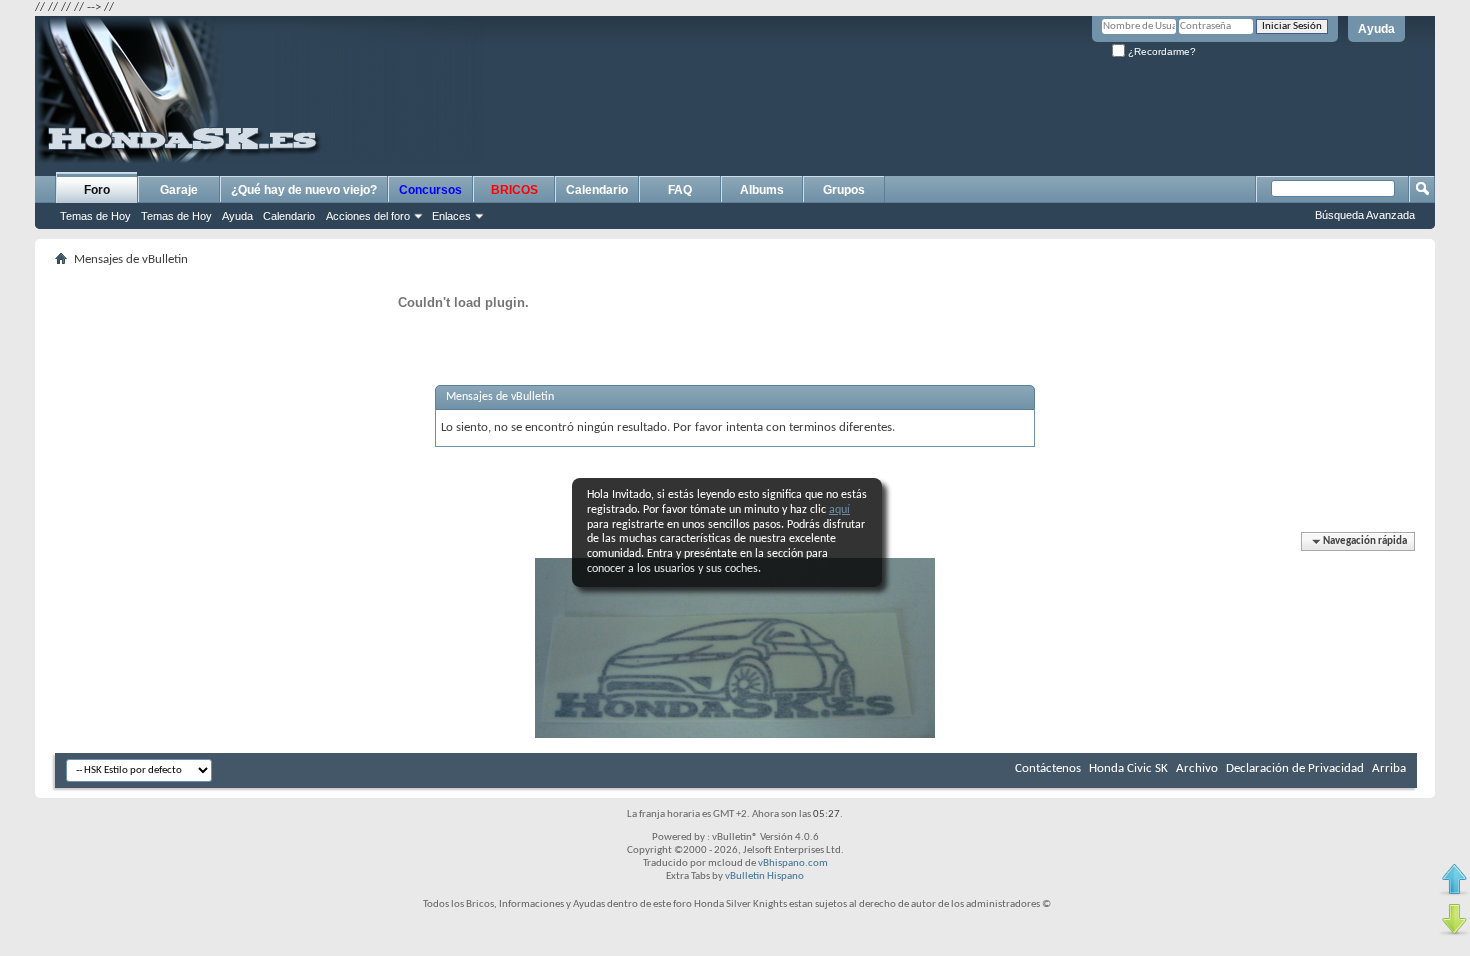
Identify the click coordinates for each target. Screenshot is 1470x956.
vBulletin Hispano (764, 876)
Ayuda (1376, 29)
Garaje (179, 190)
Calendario (289, 216)
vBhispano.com (793, 863)
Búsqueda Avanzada (1365, 215)
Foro (97, 190)
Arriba (1389, 768)
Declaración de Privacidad (1295, 768)
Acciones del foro (368, 216)
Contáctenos (1048, 768)
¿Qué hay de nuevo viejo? (304, 190)
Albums (762, 190)
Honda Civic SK (1128, 768)
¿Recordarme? (1160, 51)
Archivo (1197, 768)
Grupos (844, 190)
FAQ (680, 190)
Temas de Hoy (95, 216)
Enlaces (451, 216)
